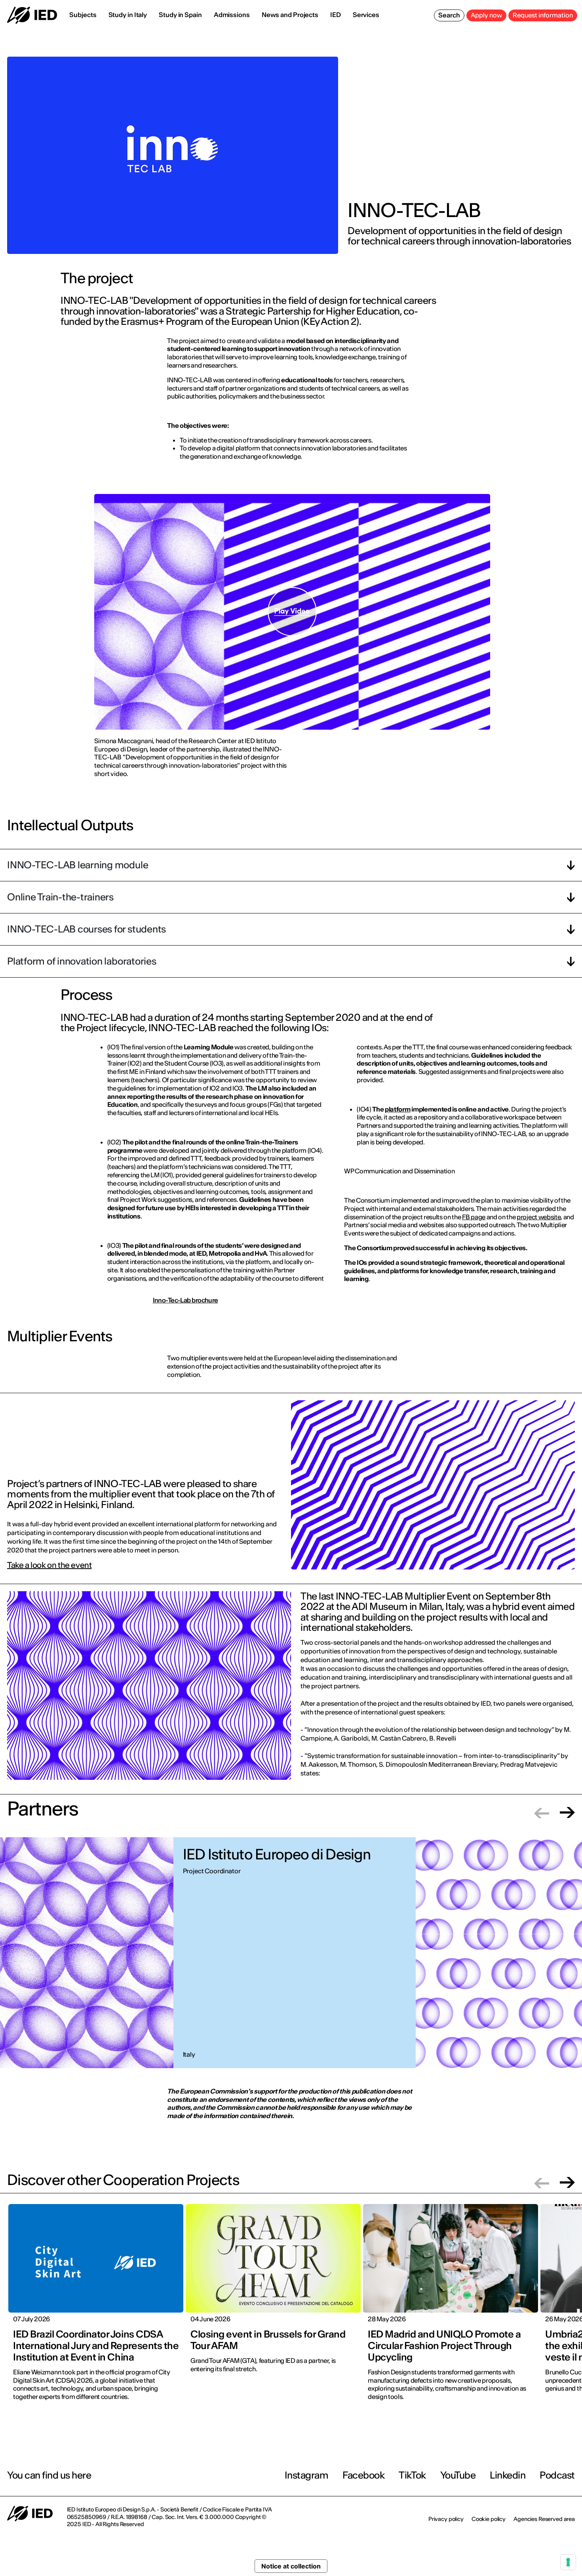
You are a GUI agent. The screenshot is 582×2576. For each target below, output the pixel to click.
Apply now (486, 15)
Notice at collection (291, 2566)
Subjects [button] (83, 15)
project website (539, 1217)
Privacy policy (446, 2519)
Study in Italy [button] (128, 15)
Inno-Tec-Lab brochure (185, 1300)
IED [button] (336, 15)
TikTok (412, 2475)
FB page (474, 1217)
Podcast (557, 2475)
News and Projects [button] (290, 15)
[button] (542, 1812)
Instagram (307, 2475)
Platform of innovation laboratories (82, 961)
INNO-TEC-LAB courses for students (87, 929)
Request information (543, 15)
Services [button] (366, 15)
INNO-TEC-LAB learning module (78, 865)
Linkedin (508, 2475)
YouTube (458, 2475)
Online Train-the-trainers (60, 897)
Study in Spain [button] (180, 15)
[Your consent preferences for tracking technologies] (568, 2562)
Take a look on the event (49, 1565)
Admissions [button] (232, 15)
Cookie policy (489, 2519)
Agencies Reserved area (544, 2519)
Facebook (363, 2475)
